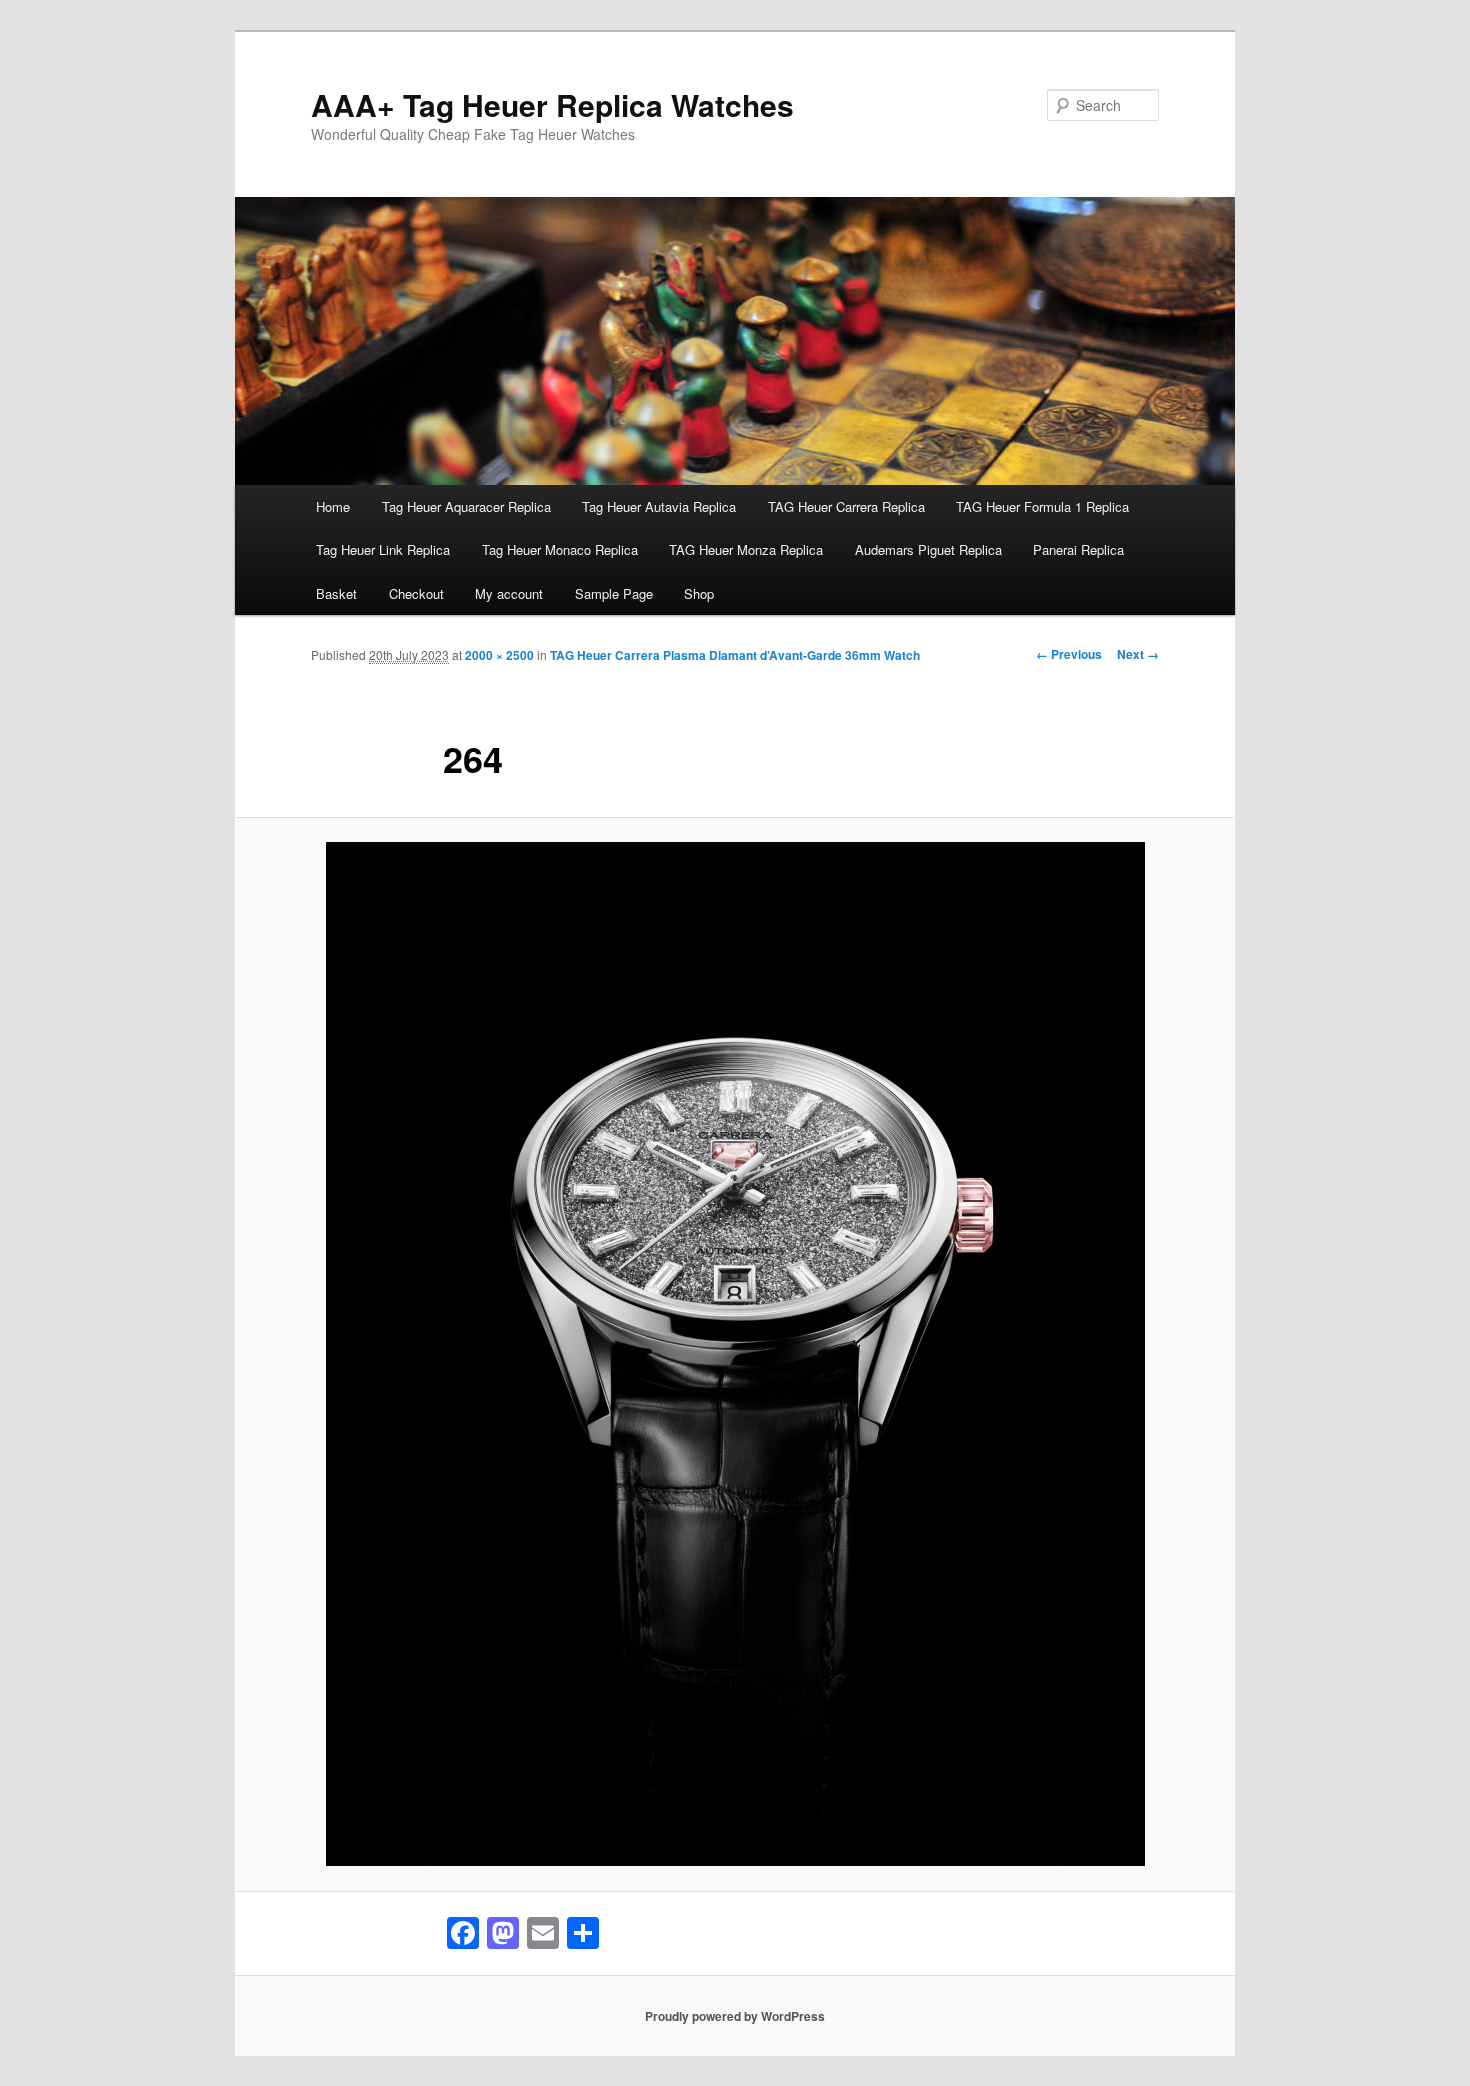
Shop (699, 593)
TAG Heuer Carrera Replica (846, 506)
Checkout (416, 593)
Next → (1138, 654)
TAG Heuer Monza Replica (746, 549)
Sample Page (614, 593)
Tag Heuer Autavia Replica (659, 506)
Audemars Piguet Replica (928, 549)
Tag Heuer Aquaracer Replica (466, 506)
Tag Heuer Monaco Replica (560, 549)
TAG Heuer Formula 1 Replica (1042, 506)
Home (333, 506)
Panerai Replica (1078, 549)
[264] (735, 1354)
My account (509, 593)
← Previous (1069, 654)
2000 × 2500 (499, 655)
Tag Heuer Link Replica (383, 549)
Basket (336, 593)
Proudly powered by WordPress (735, 2016)
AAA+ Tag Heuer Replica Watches (552, 104)
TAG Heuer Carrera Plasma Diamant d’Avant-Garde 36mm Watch (735, 655)
